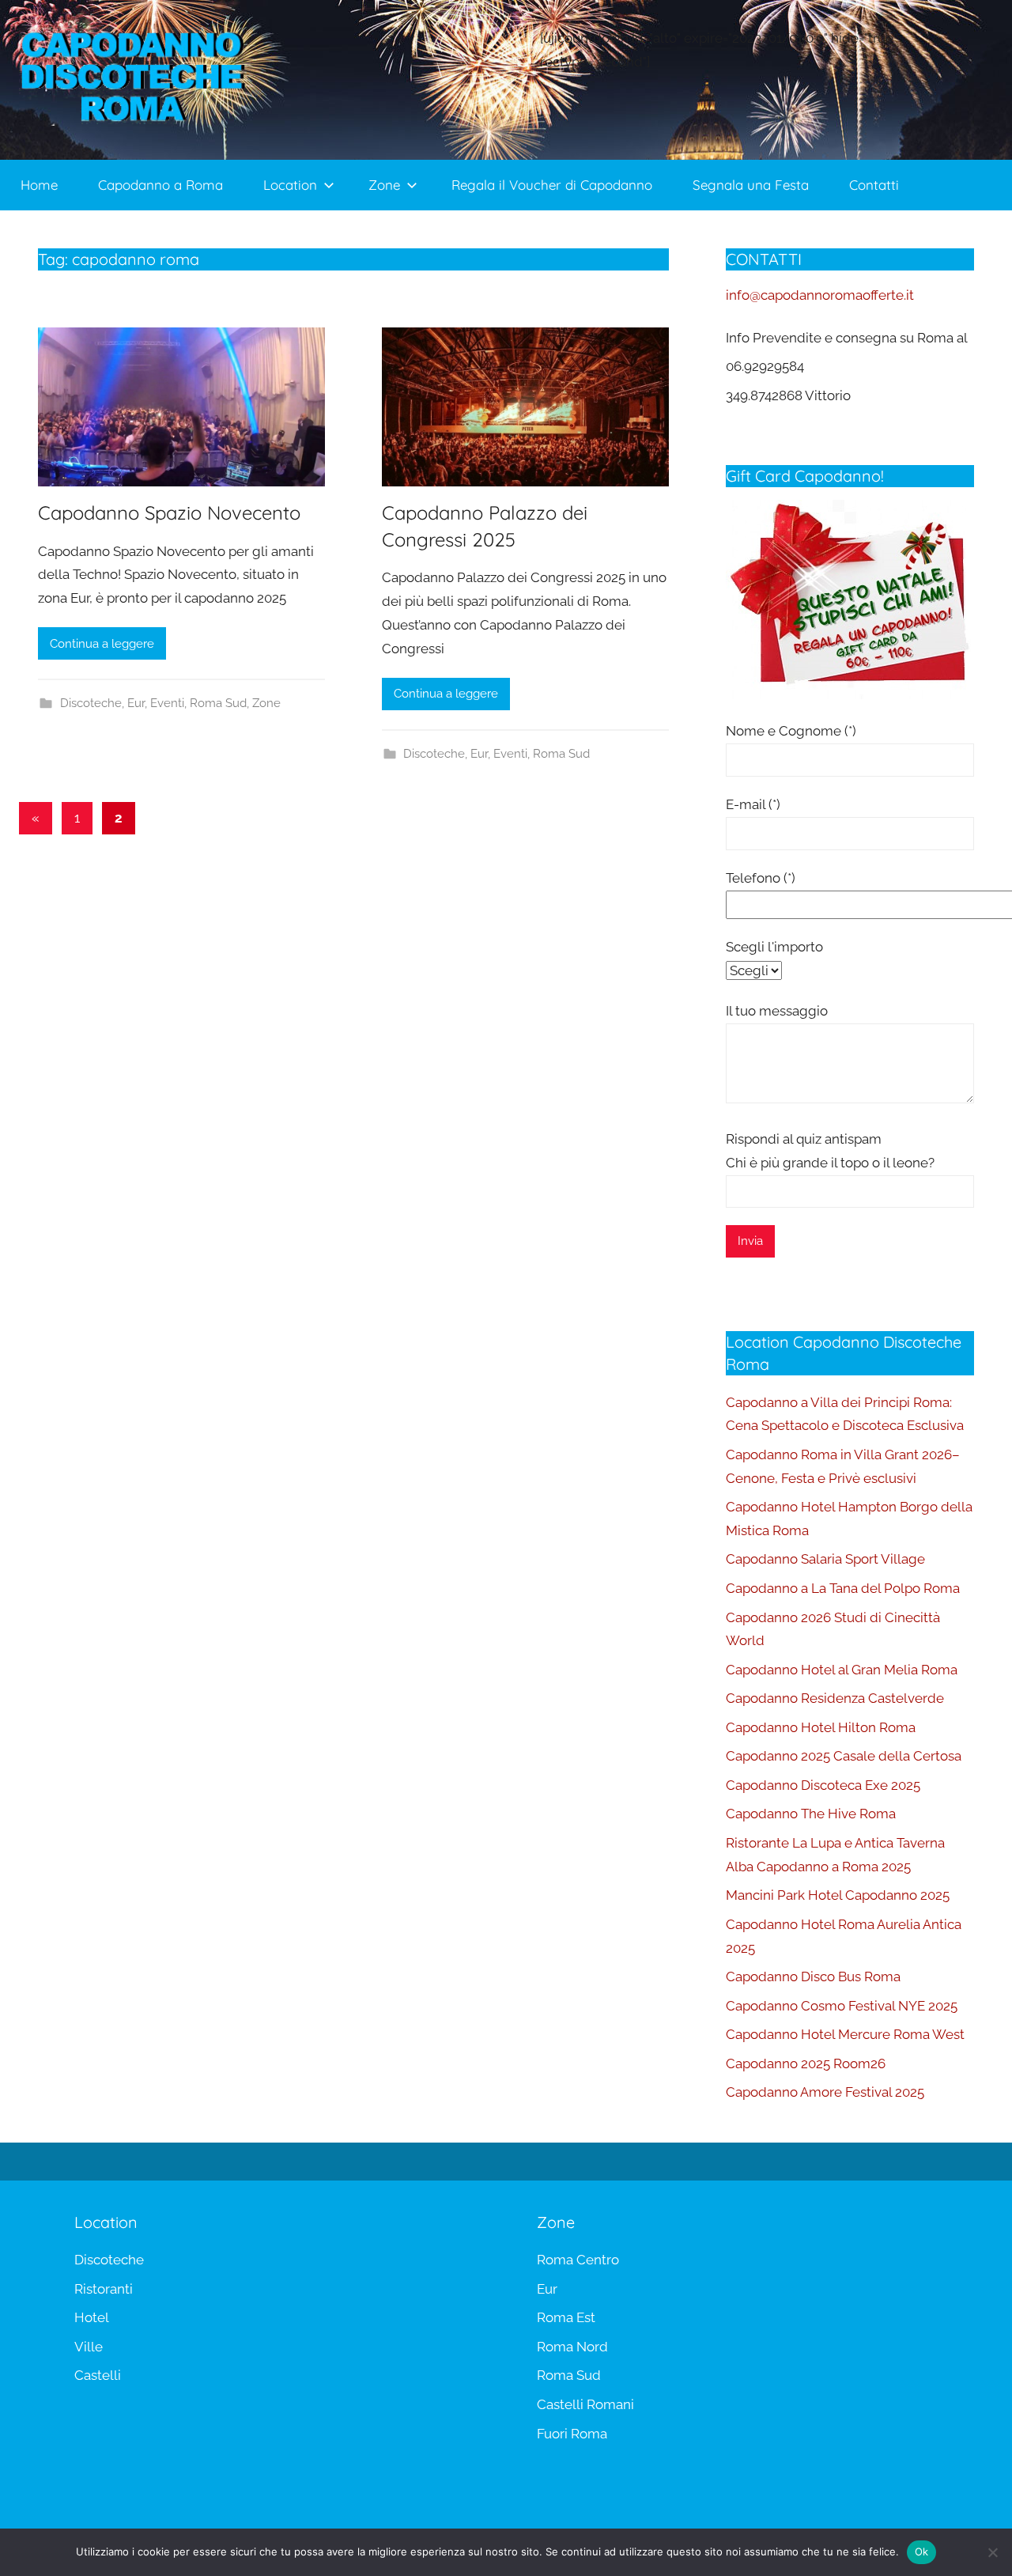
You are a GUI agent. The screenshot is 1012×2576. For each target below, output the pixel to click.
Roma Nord (572, 2347)
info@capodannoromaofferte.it (820, 295)
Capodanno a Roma (160, 185)
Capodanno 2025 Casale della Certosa (844, 1756)
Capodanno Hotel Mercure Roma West (845, 2034)
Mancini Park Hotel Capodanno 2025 (838, 1895)
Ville (89, 2347)
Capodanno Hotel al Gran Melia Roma (842, 1670)
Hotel (92, 2317)
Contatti (874, 185)
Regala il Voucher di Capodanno (552, 185)
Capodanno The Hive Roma (811, 1814)
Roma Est (566, 2317)
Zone (384, 185)
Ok (922, 2551)
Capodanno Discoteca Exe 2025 (823, 1785)
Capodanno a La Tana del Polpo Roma (843, 1588)
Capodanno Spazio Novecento (169, 513)
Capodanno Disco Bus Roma (813, 1976)
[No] (992, 2552)
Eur (136, 703)
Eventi (167, 703)
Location (290, 185)
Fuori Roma (572, 2434)
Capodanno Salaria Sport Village (825, 1559)
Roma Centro (578, 2260)
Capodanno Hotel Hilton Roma (821, 1727)
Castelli (98, 2375)
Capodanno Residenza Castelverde (835, 1698)
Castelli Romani (585, 2404)
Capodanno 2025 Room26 (806, 2063)
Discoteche (91, 703)
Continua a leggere (102, 644)
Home (39, 185)
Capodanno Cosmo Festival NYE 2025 (842, 2006)
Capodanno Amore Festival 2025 (825, 2092)
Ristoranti (104, 2289)
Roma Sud (218, 703)
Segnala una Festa (751, 185)
